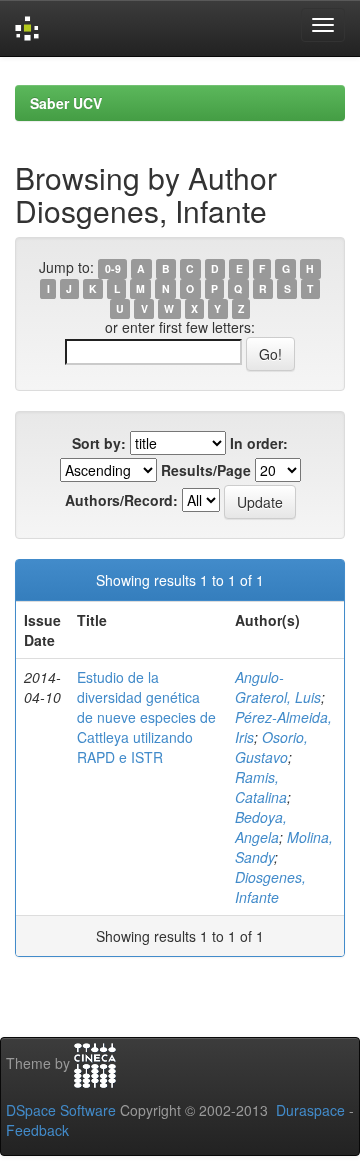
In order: (259, 443)
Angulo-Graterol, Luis (278, 687)
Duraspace (310, 1110)
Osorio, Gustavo (271, 747)
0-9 (113, 268)
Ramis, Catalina (261, 787)
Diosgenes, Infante (270, 887)
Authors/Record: (121, 500)
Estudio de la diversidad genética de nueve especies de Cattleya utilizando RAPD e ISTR (146, 717)
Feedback (37, 1130)
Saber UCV (66, 103)
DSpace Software (61, 1110)
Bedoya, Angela (261, 827)
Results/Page (206, 470)
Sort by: (99, 443)
